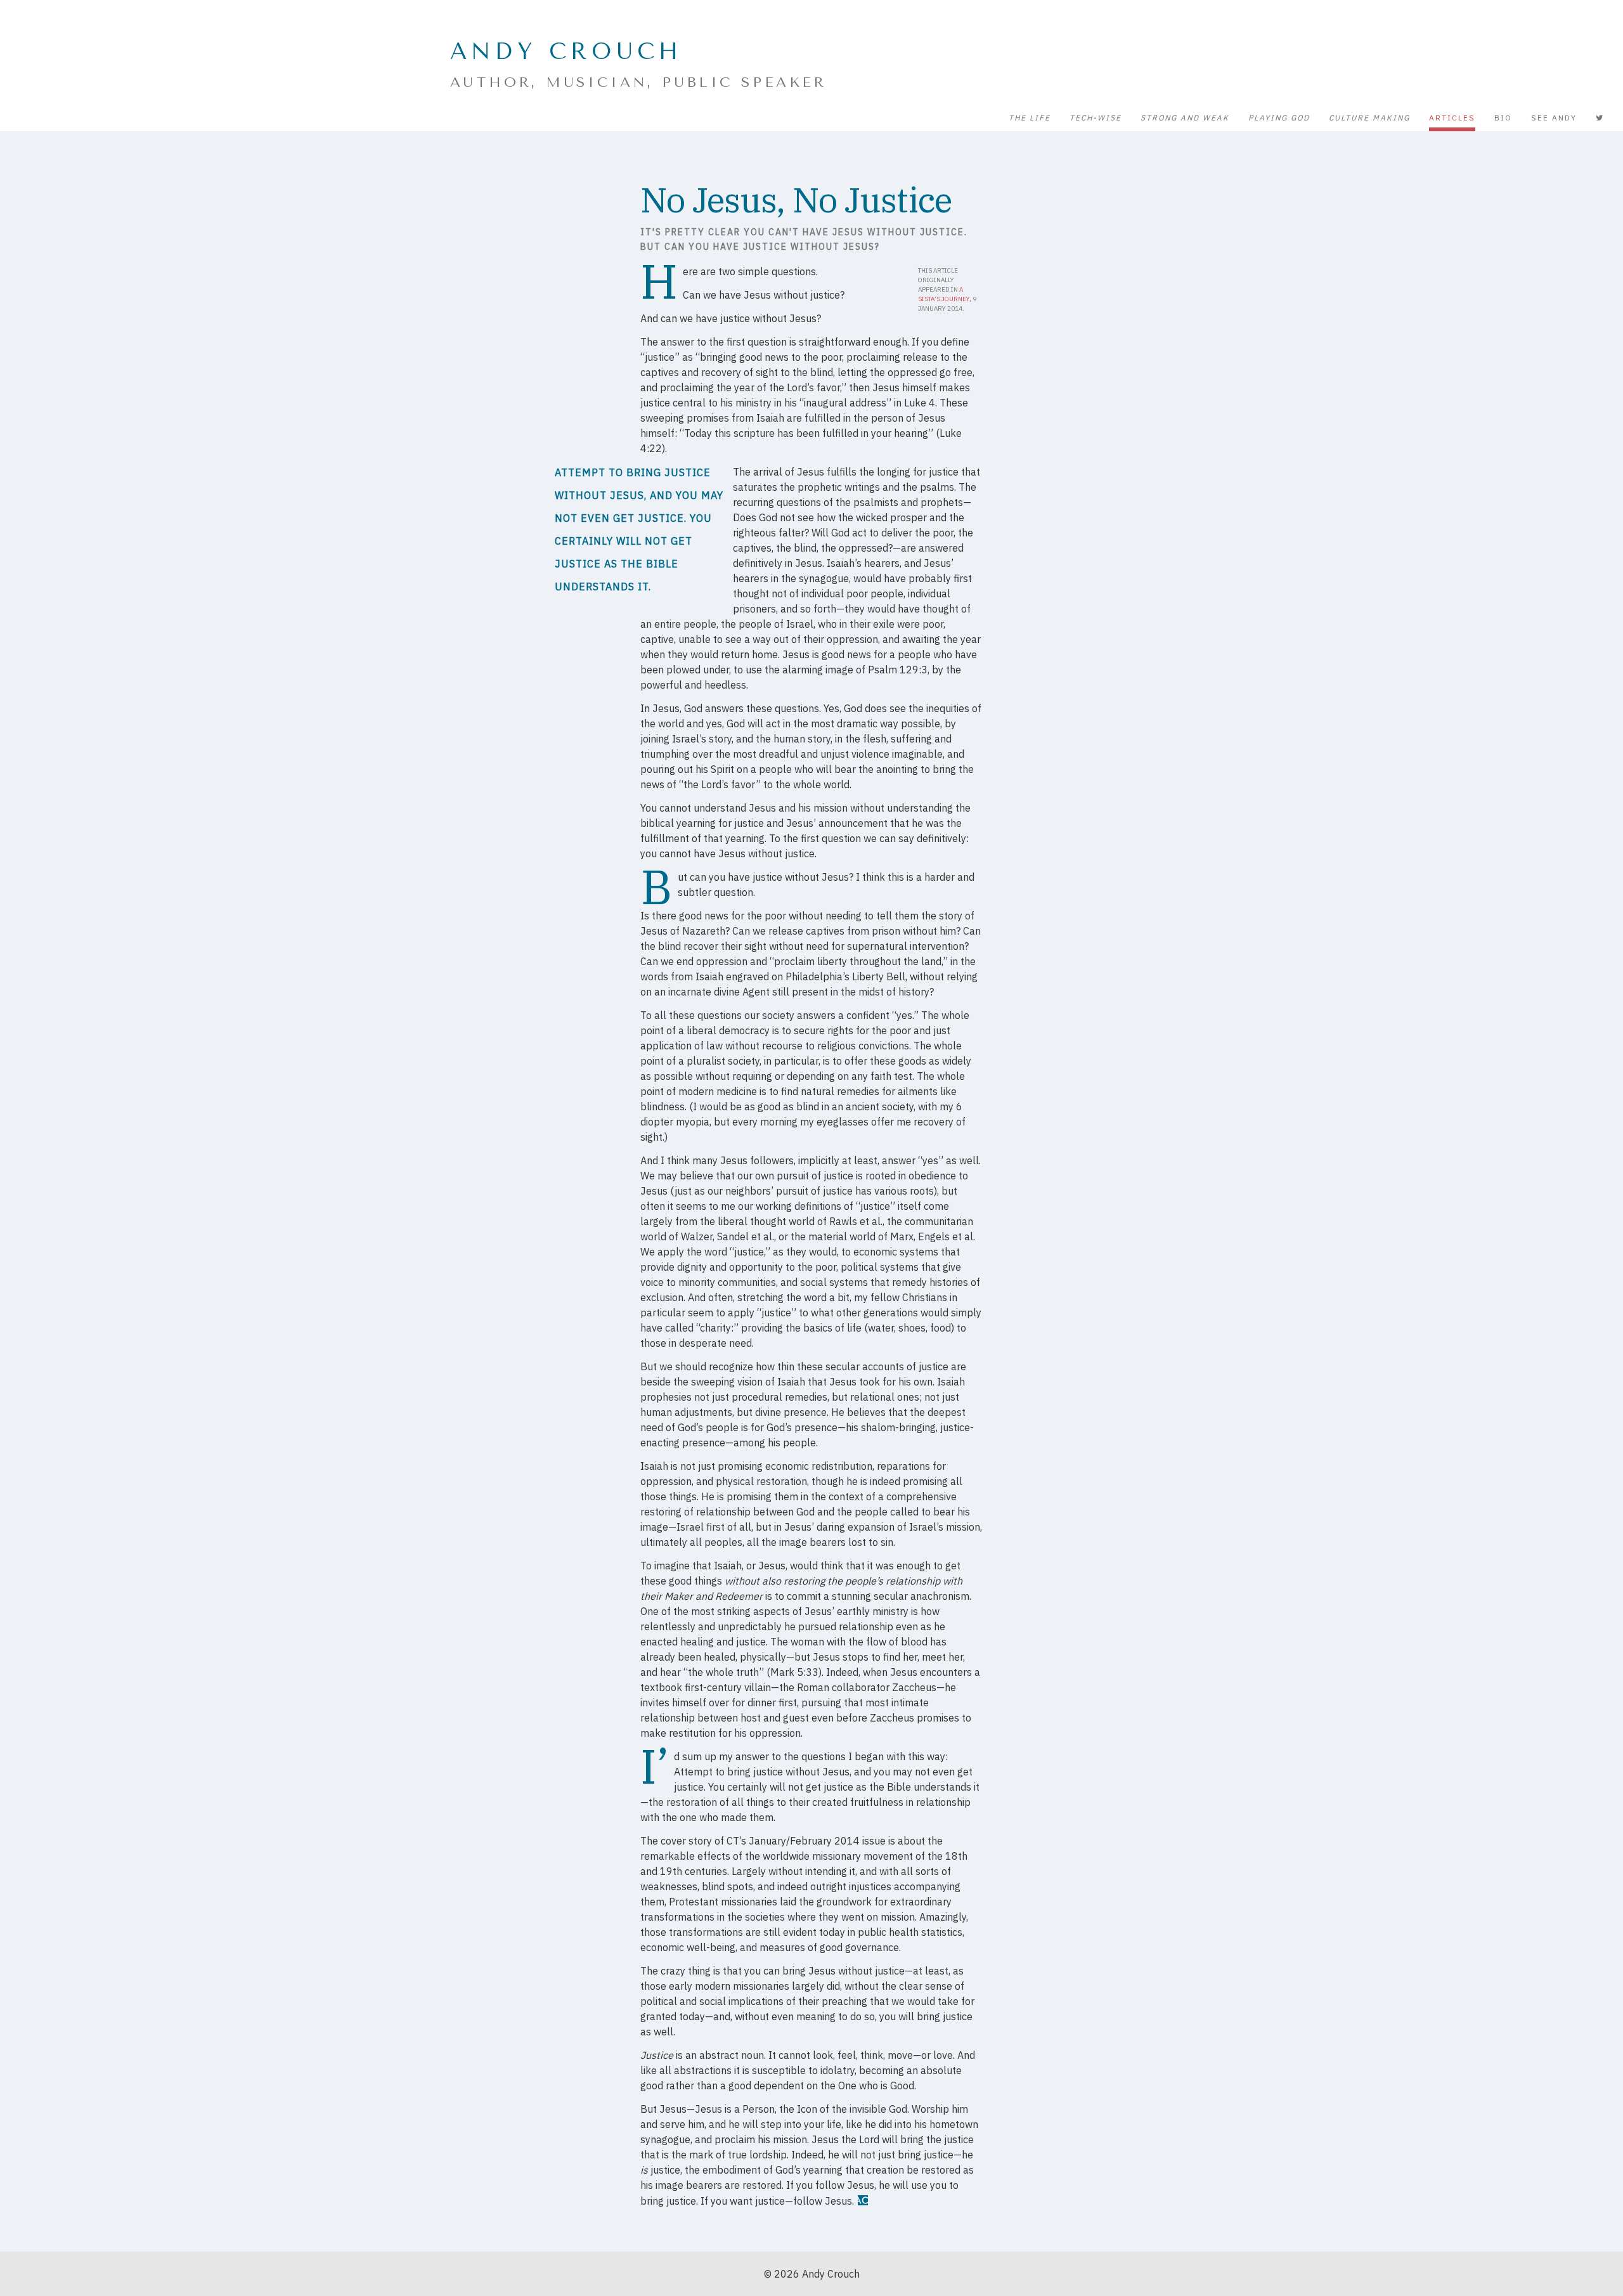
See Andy (1554, 118)
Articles (1452, 118)
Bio (1503, 118)
